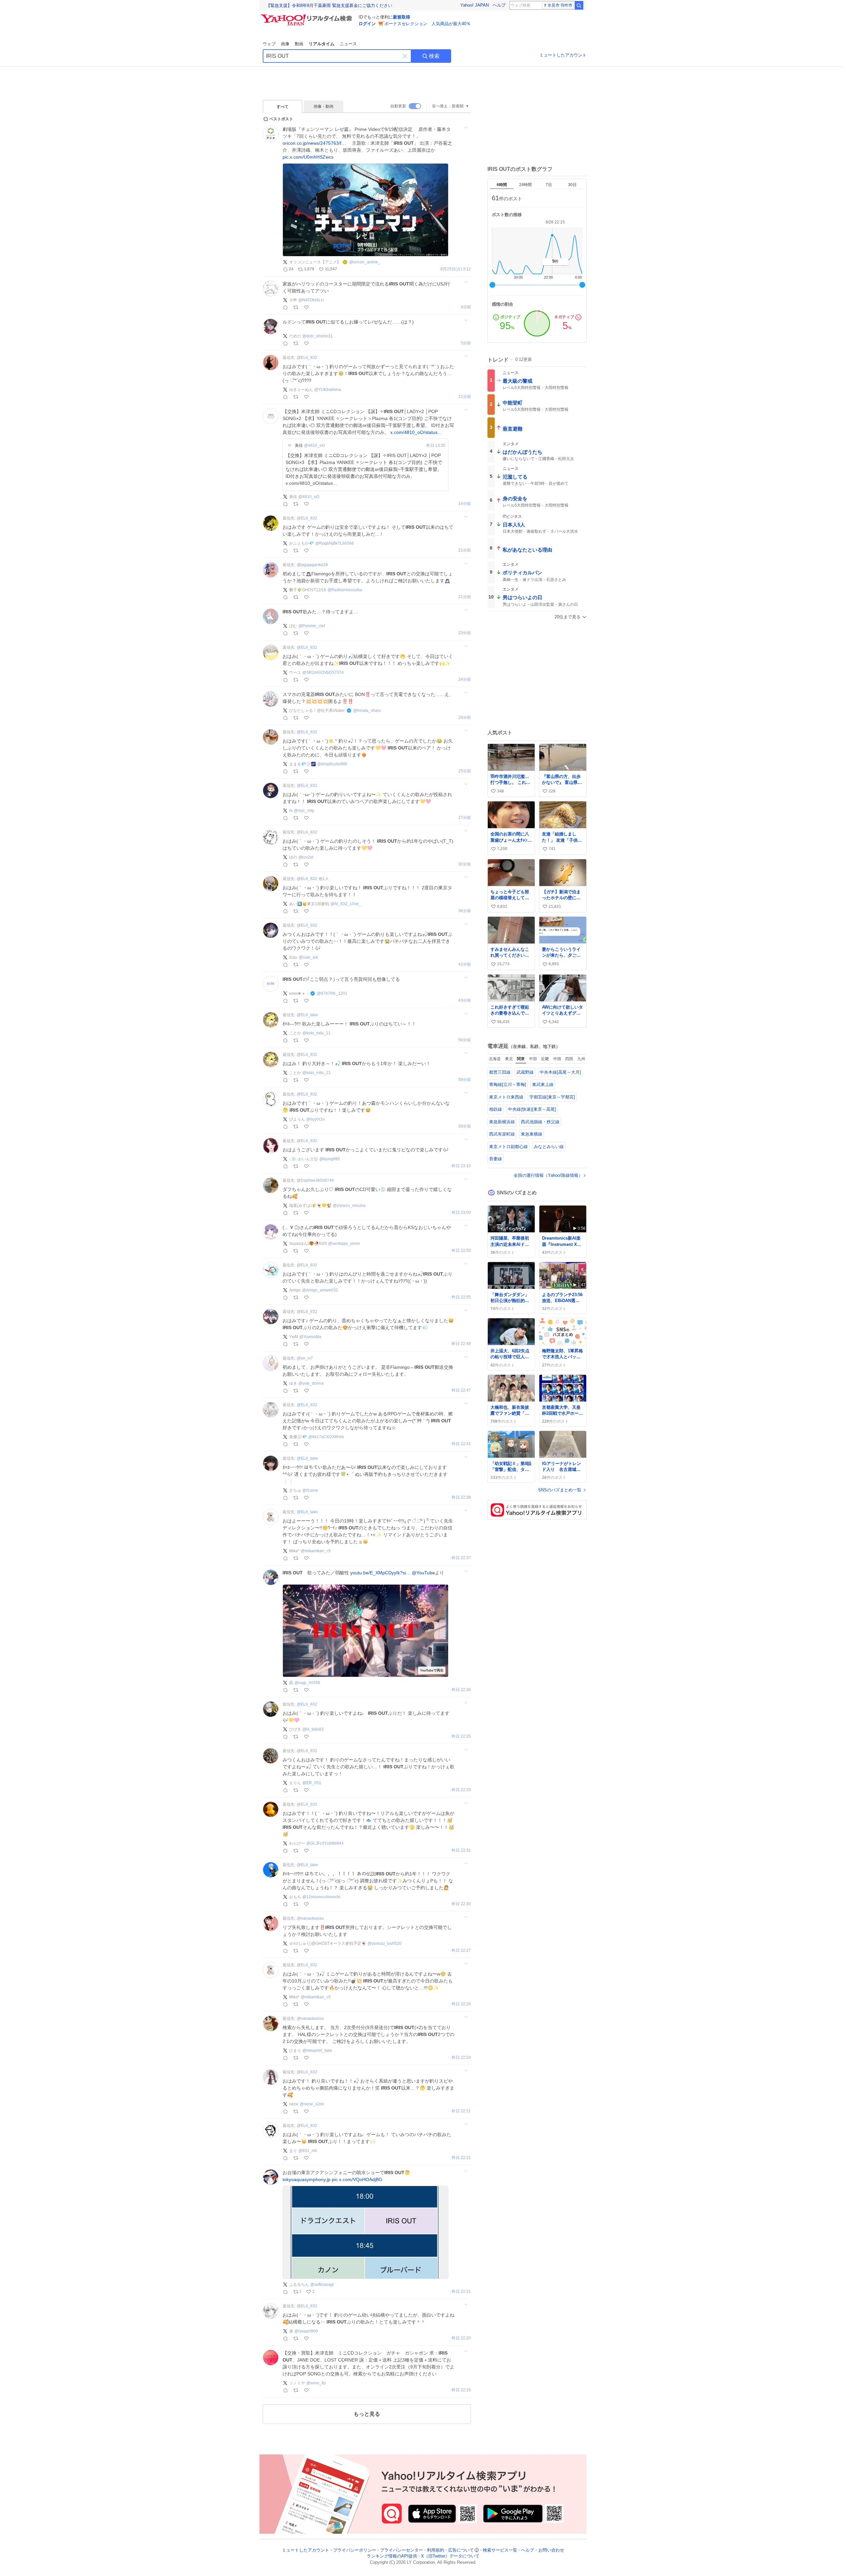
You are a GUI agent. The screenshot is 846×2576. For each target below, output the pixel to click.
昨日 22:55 (461, 1251)
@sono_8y (316, 2383)
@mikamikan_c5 (316, 1551)
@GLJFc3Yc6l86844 (325, 1843)
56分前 (465, 1040)
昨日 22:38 (461, 1498)
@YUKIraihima (328, 390)
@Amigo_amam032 (320, 1290)
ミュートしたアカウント (563, 55)
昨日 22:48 (461, 1344)
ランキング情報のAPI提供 (392, 2556)
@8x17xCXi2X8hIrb (326, 1437)
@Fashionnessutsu (345, 590)
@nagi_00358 (307, 1683)
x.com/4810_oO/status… (416, 432)
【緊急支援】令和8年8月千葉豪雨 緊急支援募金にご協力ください (329, 5)
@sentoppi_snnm (344, 1244)
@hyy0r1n (316, 1119)
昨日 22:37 (461, 1558)
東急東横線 (532, 1134)
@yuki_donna (311, 1383)
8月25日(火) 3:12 (456, 269)
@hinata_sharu (367, 711)
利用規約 (436, 2550)
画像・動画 (324, 106)
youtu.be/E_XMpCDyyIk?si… (380, 1573)
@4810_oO (314, 445)
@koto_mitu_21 (317, 1033)
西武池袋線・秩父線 (540, 1122)
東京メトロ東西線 (506, 1097)
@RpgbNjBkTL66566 (335, 543)
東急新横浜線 (502, 1122)
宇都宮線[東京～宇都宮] (552, 1097)
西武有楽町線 (502, 1134)
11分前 (465, 397)
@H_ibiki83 (313, 1729)
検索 (434, 56)
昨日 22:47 (461, 1390)
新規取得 (402, 17)
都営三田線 (500, 1072)
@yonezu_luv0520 (385, 1943)
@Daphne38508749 (315, 1180)
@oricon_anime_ (365, 262)
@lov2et (306, 857)
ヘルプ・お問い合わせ (543, 2550)
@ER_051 (312, 1783)
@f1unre (310, 1490)
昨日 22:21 (461, 2111)
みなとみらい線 (549, 1147)
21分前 (465, 550)
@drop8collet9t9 (332, 764)
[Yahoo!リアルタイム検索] (307, 16)
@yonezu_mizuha (349, 1206)
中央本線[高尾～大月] (560, 1072)
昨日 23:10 (461, 1166)
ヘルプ (499, 5)
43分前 (465, 1000)
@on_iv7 (305, 1358)
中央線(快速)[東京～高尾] (532, 1109)
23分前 (465, 633)
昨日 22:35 (461, 1736)
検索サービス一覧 (500, 2550)
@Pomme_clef (312, 626)
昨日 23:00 (461, 1213)
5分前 (466, 343)
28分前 (465, 818)
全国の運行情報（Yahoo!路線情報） (548, 1175)
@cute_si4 (308, 957)
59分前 (465, 1126)
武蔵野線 (525, 1072)
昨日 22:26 (461, 2004)
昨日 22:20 (461, 2338)
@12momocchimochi (321, 1897)
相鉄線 (496, 1109)
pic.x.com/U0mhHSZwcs (308, 157)
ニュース (348, 44)
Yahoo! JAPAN (475, 5)
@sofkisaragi (322, 2285)
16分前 (465, 504)
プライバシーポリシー (355, 2550)
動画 (299, 44)
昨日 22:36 (461, 1690)
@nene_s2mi (312, 2104)
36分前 (465, 911)
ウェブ (269, 44)
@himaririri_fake (317, 2051)
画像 (285, 44)
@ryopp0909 (306, 2331)
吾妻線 (496, 1159)
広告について (461, 2550)
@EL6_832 (307, 358)
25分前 (465, 718)
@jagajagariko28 (312, 565)
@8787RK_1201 (332, 993)
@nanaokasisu (310, 1918)
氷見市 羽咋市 (560, 5)
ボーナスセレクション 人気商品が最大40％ (427, 24)
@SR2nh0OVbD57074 (323, 673)
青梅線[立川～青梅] (508, 1084)
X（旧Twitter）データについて (450, 2556)
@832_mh (308, 2151)
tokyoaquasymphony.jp (307, 2179)
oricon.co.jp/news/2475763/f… (314, 143)
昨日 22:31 (461, 1850)
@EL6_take (307, 1015)
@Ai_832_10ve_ (346, 904)
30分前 (465, 864)
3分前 (466, 307)
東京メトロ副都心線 (508, 1147)
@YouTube (423, 1573)
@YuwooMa (310, 1337)
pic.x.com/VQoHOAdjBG (357, 2179)
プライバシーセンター (402, 2550)
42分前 (465, 964)
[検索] (579, 5)
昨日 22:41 (461, 1444)
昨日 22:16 (461, 2390)
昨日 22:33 (461, 1790)
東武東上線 (543, 1084)
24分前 (465, 680)
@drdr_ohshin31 (318, 336)
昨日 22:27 (461, 1951)
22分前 (465, 597)
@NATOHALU (311, 300)
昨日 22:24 (461, 2058)
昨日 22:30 (461, 1904)
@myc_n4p (304, 811)
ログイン (367, 24)
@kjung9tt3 (329, 1159)
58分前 (465, 1080)
